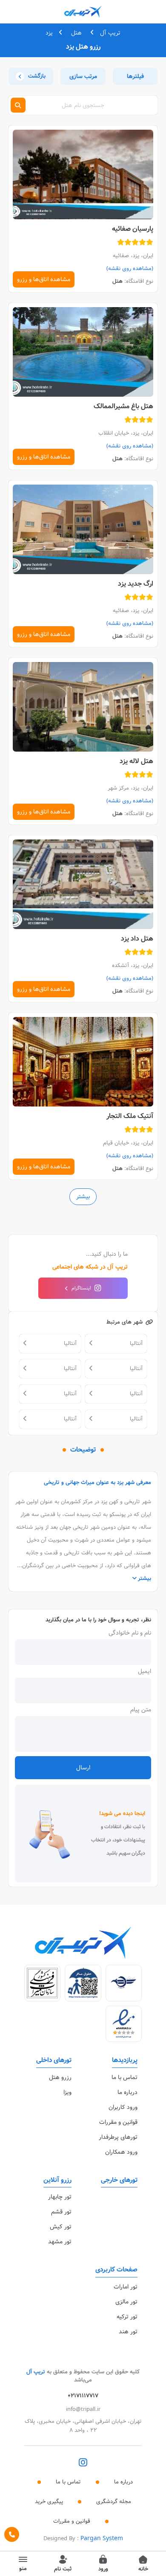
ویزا (67, 2092)
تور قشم (61, 2212)
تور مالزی (126, 2302)
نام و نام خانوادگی (130, 1633)
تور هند (128, 2332)
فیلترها (135, 76)
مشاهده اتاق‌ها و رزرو (44, 279)
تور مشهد (60, 2242)
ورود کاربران (123, 2107)
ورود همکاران (121, 2152)
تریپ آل (110, 33)
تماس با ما (124, 2077)
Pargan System (102, 2538)
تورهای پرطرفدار (118, 2137)
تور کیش (61, 2227)
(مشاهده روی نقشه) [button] (130, 269)
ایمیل (145, 1671)
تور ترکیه (127, 2317)
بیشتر (83, 1197)
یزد (49, 33)
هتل (76, 33)
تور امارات (126, 2287)
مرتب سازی (83, 76)
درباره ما (127, 2092)
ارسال (83, 1768)
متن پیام (141, 1710)
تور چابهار (60, 2197)
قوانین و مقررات (118, 2122)
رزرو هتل (60, 2077)
